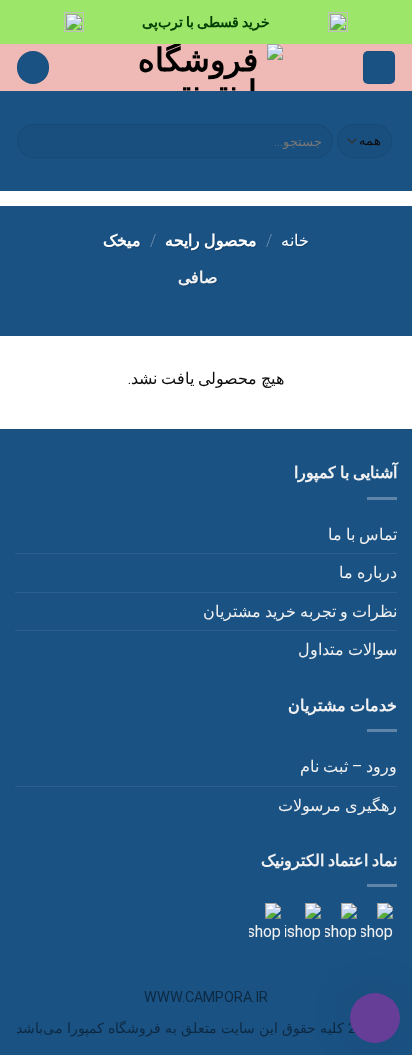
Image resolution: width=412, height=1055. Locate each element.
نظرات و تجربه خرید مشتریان (300, 611)
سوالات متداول (347, 649)
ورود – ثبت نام (348, 766)
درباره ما (368, 572)
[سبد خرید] (33, 67)
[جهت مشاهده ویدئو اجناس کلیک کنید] (301, 922)
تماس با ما (362, 534)
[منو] (379, 67)
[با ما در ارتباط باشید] (265, 922)
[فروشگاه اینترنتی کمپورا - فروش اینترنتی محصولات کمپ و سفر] (206, 67)
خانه (295, 240)
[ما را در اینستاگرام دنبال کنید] (375, 922)
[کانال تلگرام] (339, 922)
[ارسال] (35, 141)
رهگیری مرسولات (337, 805)
